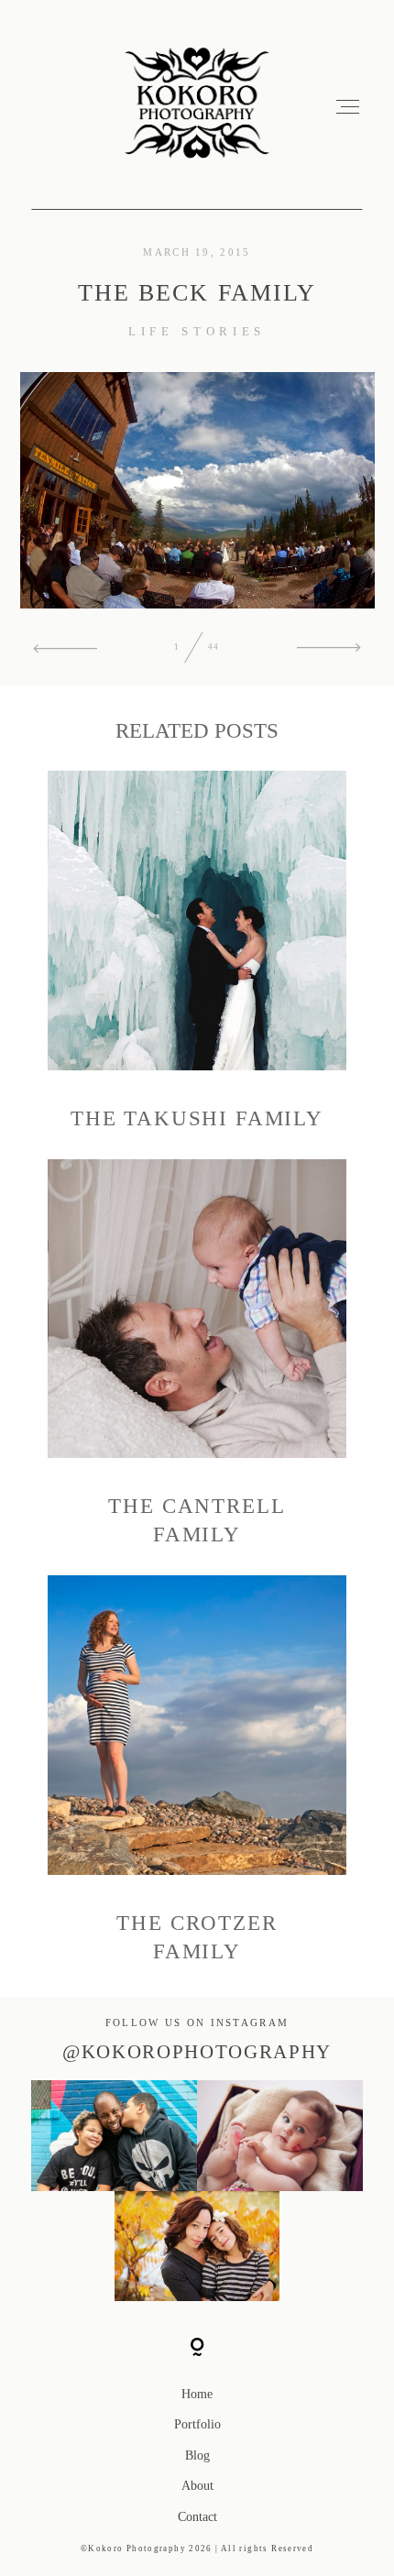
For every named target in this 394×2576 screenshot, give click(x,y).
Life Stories (197, 332)
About (197, 2486)
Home (197, 2394)
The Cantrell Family (197, 1354)
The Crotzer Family (197, 1770)
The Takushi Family (197, 952)
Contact (197, 2517)
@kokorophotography (197, 2052)
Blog (197, 2455)
